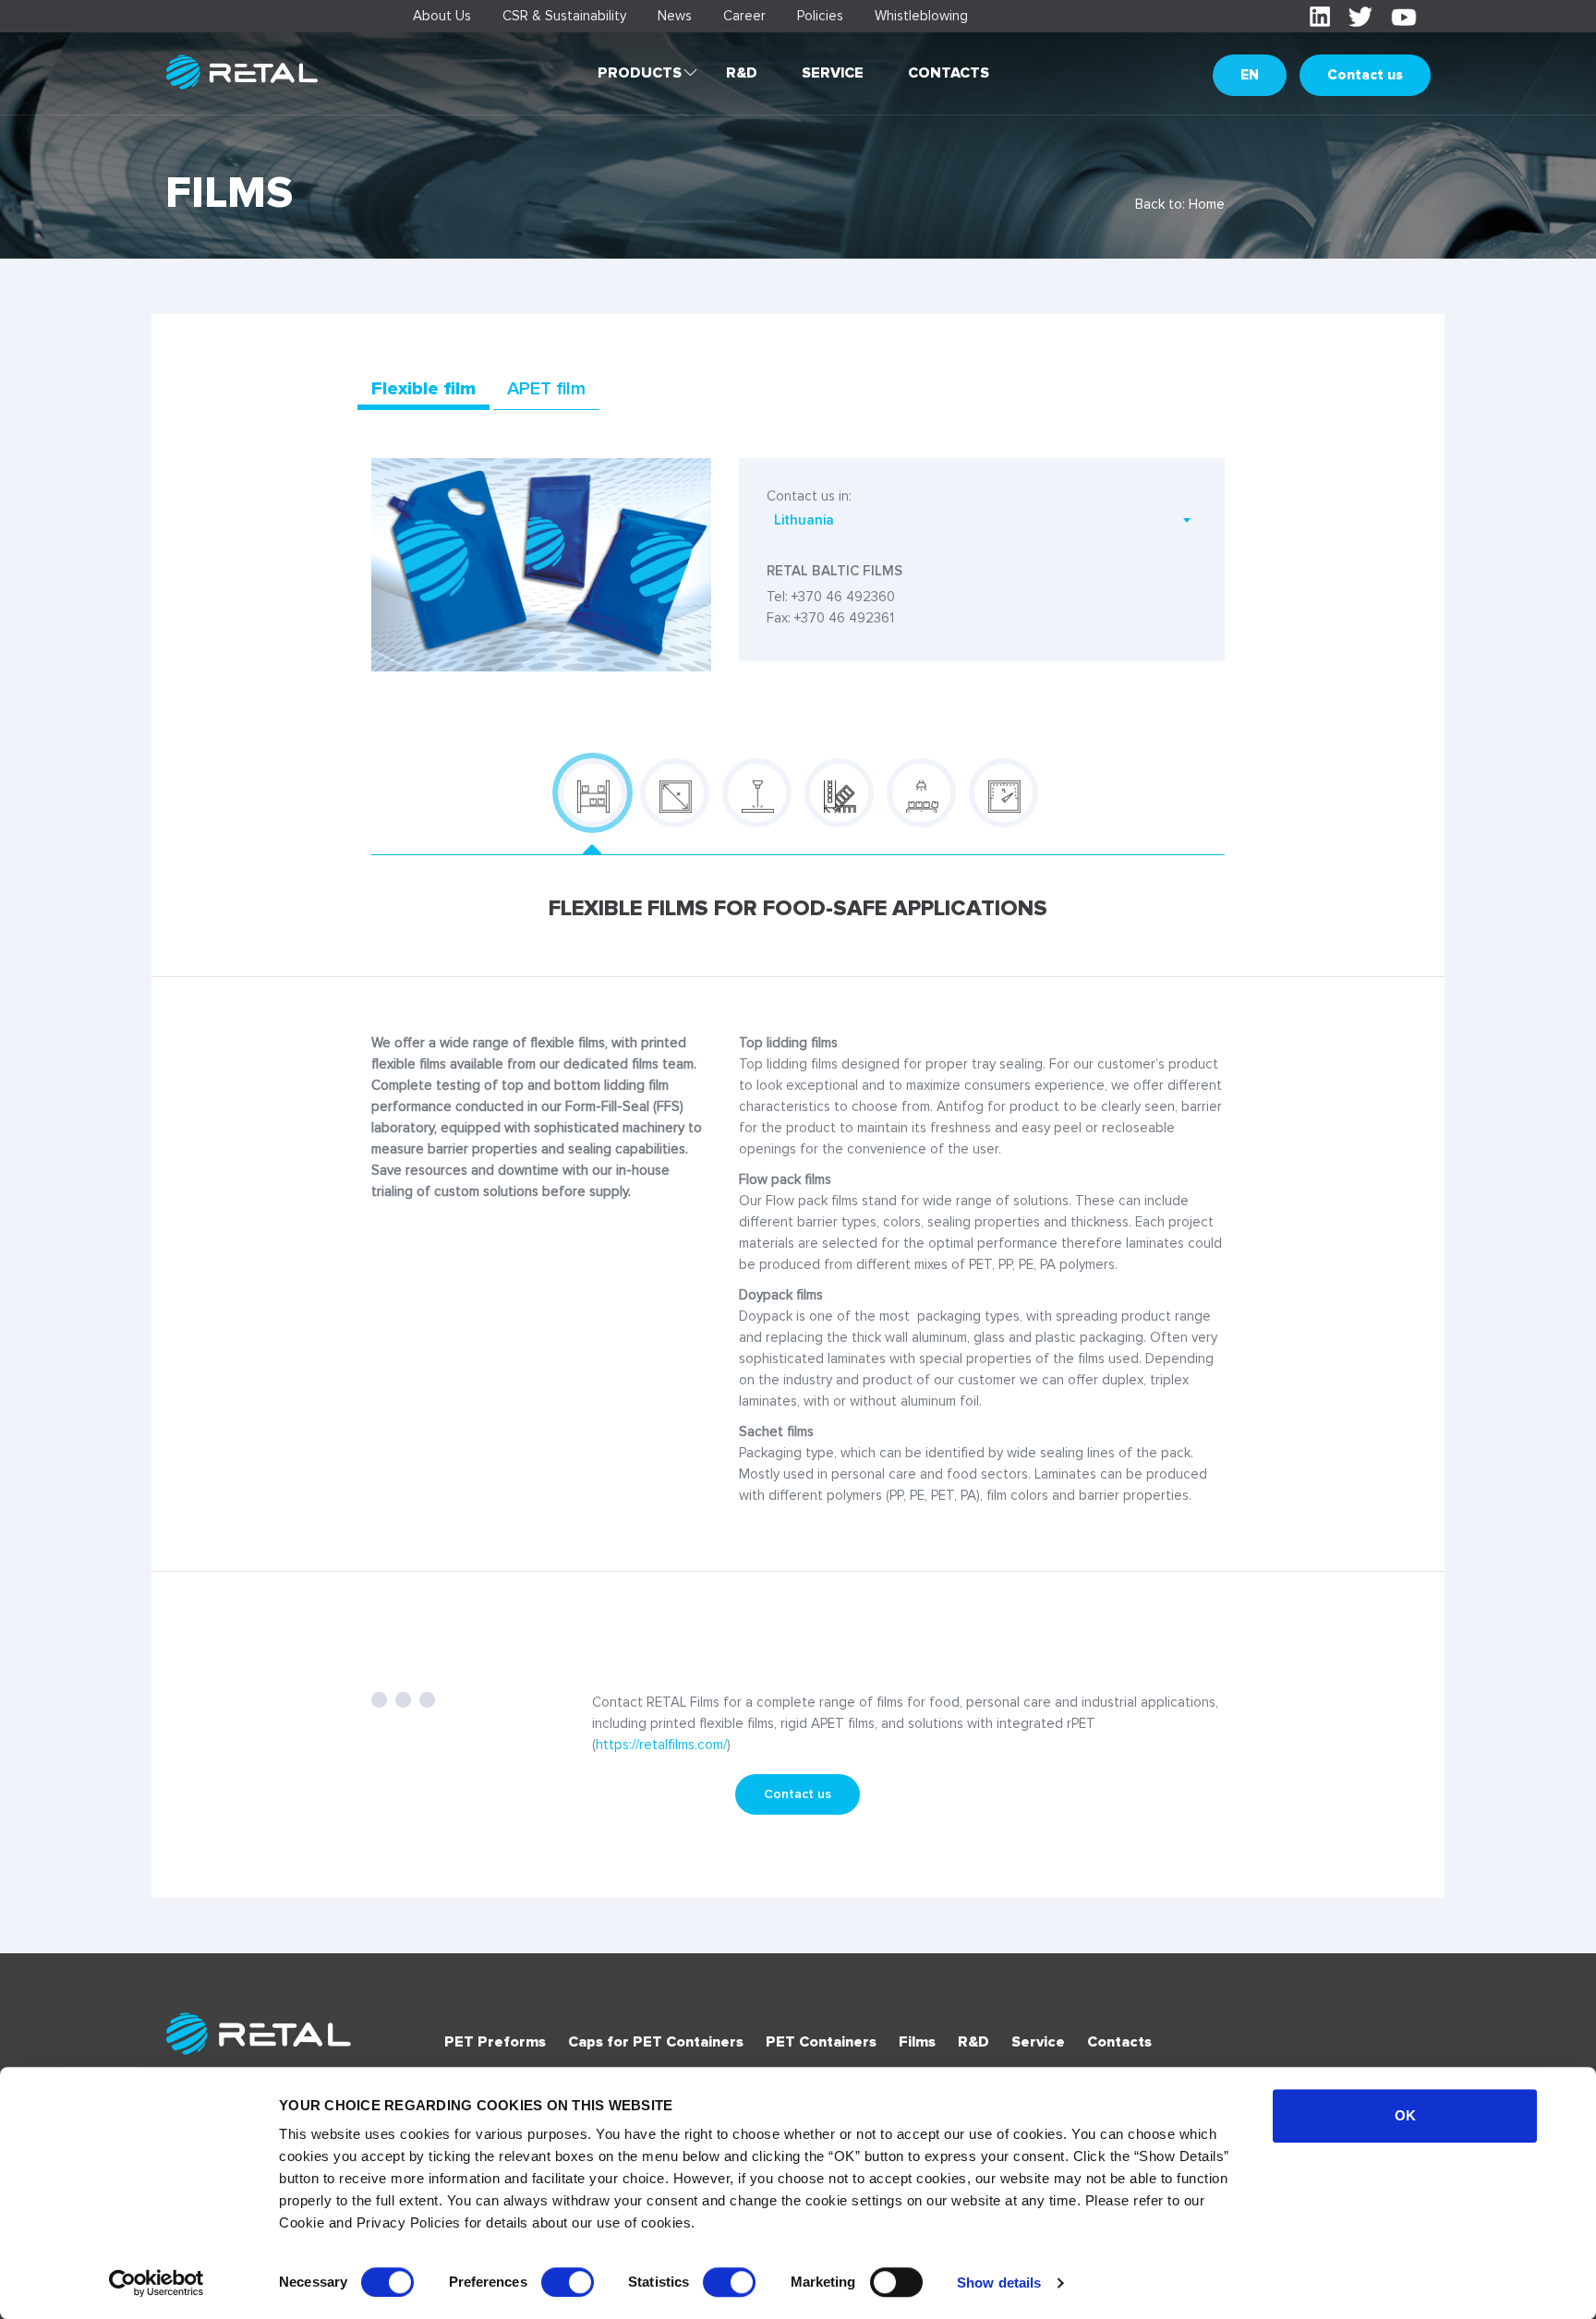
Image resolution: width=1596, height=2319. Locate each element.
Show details (999, 2283)
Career (744, 16)
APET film (546, 389)
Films (917, 2042)
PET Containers (821, 2042)
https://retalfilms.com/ (661, 1745)
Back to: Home (1180, 204)
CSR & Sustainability (564, 16)
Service (833, 73)
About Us (442, 16)
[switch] (568, 2282)
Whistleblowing (921, 16)
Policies (820, 16)
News (675, 16)
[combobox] (982, 520)
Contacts (949, 73)
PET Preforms (495, 2042)
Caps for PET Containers (656, 2042)
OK (1405, 2115)
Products (640, 73)
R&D (742, 73)
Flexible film (423, 389)
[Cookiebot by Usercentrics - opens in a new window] (157, 2283)
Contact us (1365, 75)
